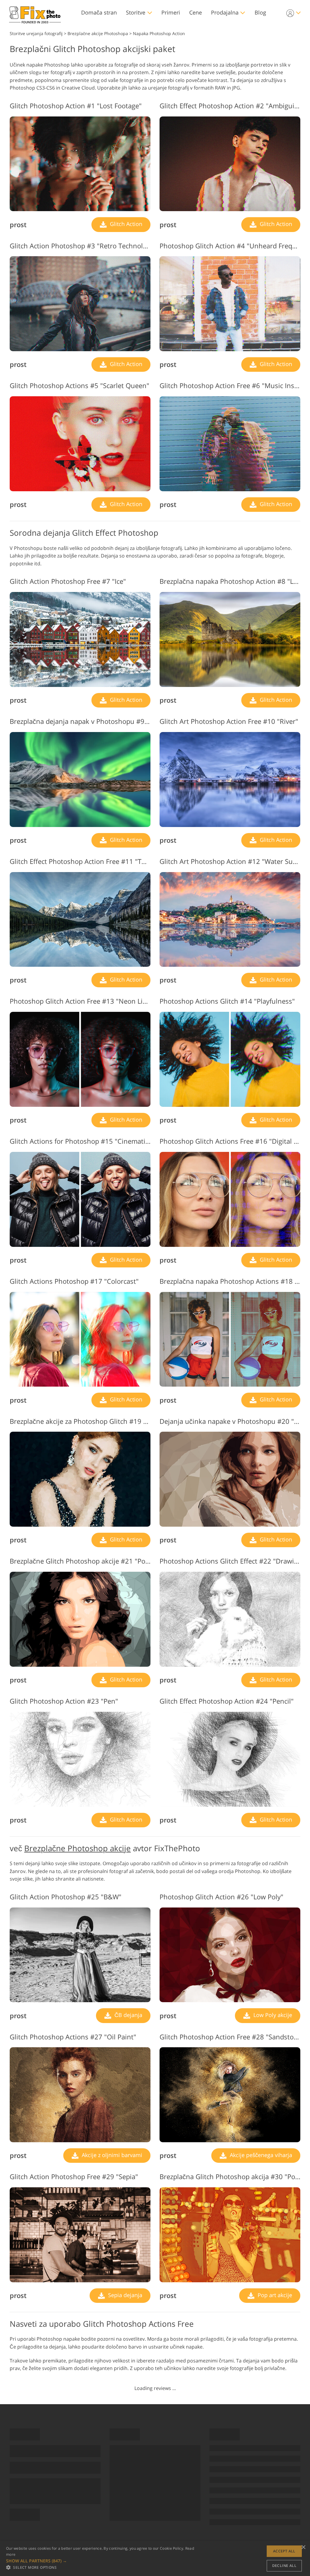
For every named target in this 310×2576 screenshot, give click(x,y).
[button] (103, 2561)
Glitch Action (125, 224)
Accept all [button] (284, 2551)
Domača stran (99, 12)
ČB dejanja (128, 2015)
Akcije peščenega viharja (260, 2155)
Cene (196, 12)
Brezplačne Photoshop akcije (77, 1848)
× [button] (303, 2547)
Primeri (171, 12)
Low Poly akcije (272, 2015)
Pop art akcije (274, 2295)
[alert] (155, 2558)
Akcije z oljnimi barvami (111, 2155)
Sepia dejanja (124, 2295)
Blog (260, 12)
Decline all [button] (284, 2566)
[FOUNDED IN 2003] (35, 13)
